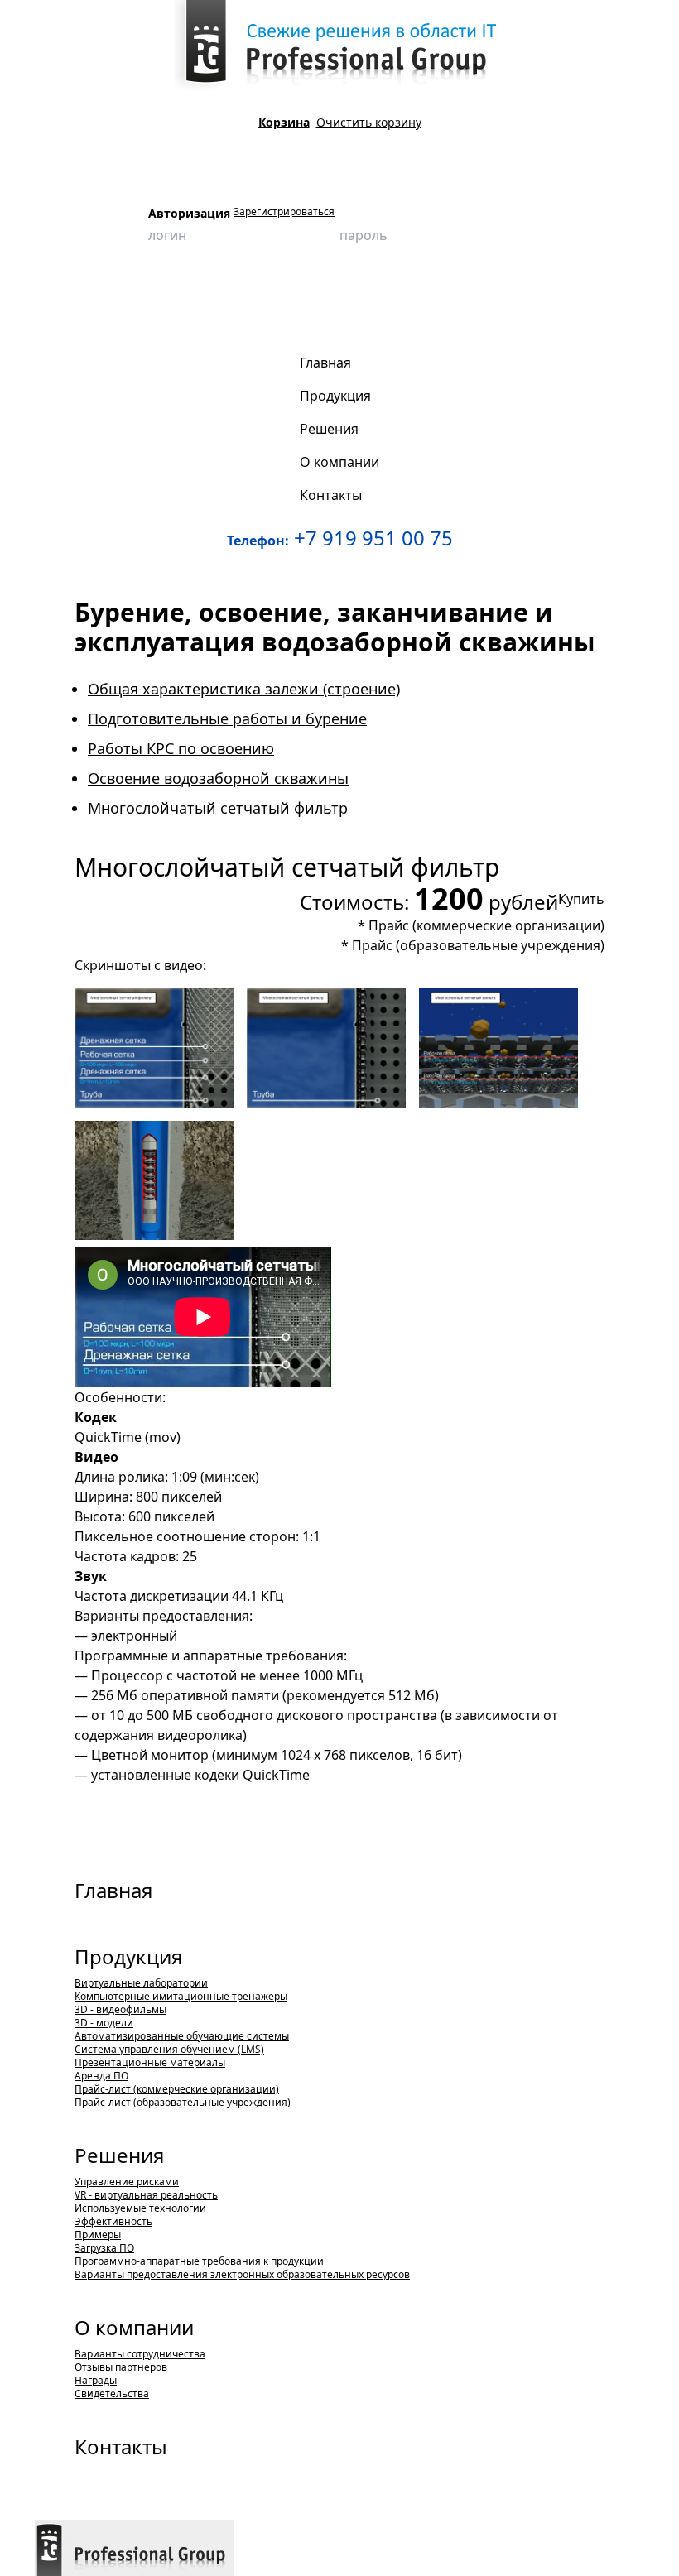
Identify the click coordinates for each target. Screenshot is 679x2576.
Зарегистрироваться (284, 212)
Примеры (98, 2235)
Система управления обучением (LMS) (169, 2049)
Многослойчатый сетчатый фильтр (128, 319)
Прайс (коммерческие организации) (486, 925)
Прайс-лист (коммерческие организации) (177, 2089)
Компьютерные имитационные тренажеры (181, 1996)
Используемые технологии (140, 2208)
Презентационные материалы (150, 2062)
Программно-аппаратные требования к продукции (199, 2261)
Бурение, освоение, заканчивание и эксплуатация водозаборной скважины (456, 293)
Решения (119, 2155)
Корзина (284, 122)
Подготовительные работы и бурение (227, 718)
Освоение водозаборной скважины (218, 778)
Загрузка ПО (104, 2248)
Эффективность (113, 2221)
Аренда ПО (101, 2076)
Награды (96, 2380)
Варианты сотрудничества (140, 2354)
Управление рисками (127, 2182)
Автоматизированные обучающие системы (182, 2036)
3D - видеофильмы (210, 293)
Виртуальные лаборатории (141, 1983)
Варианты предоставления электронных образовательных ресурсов (242, 2274)
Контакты (121, 2446)
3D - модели (104, 2023)
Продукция (124, 293)
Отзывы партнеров (121, 2367)
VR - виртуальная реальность (146, 2195)
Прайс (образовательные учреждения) (478, 945)
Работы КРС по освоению (181, 748)
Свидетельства (112, 2393)
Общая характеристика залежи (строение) (244, 689)
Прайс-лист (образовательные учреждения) (183, 2102)
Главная (113, 1890)
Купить (581, 899)
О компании (134, 2327)
